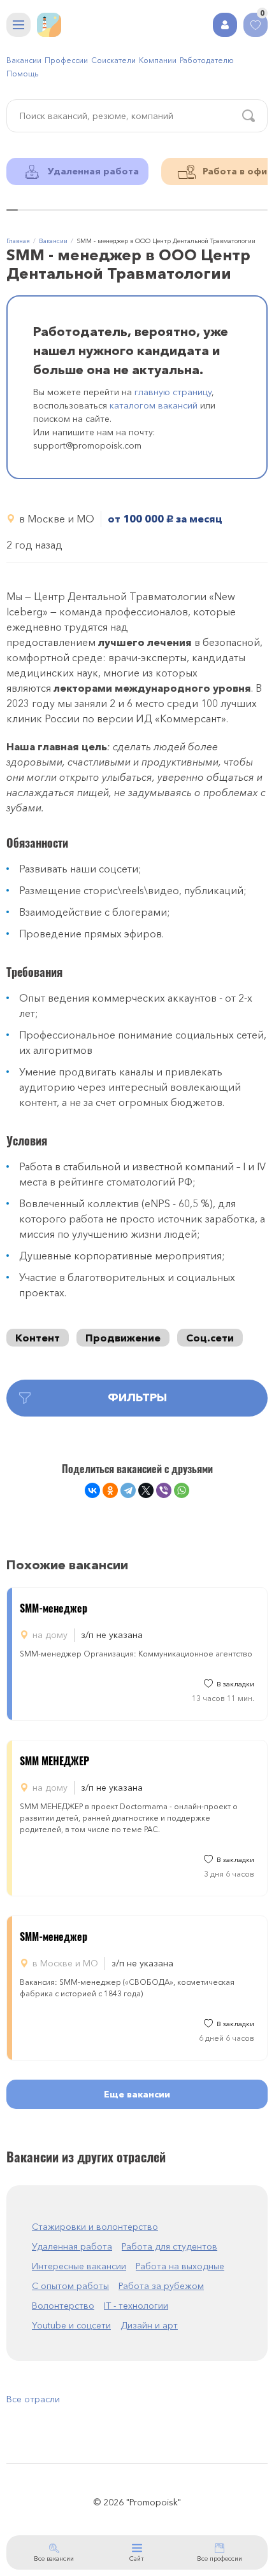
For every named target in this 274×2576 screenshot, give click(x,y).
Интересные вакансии (79, 2266)
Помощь (22, 73)
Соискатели (113, 60)
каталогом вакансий (154, 405)
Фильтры (137, 1397)
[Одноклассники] (110, 1490)
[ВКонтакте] (92, 1490)
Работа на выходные (180, 2266)
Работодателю (207, 60)
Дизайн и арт (149, 2325)
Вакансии (24, 60)
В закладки (235, 1684)
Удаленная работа (72, 2246)
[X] (146, 1490)
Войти (225, 25)
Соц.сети (210, 1338)
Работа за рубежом (161, 2286)
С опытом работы (70, 2286)
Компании (158, 60)
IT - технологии (136, 2306)
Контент (38, 1338)
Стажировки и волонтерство (95, 2227)
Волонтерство (63, 2306)
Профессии (66, 60)
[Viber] (164, 1490)
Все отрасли (33, 2399)
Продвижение (123, 1338)
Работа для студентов (169, 2246)
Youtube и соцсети (71, 2325)
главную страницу (173, 392)
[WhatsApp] (182, 1490)
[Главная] (49, 25)
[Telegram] (128, 1490)
